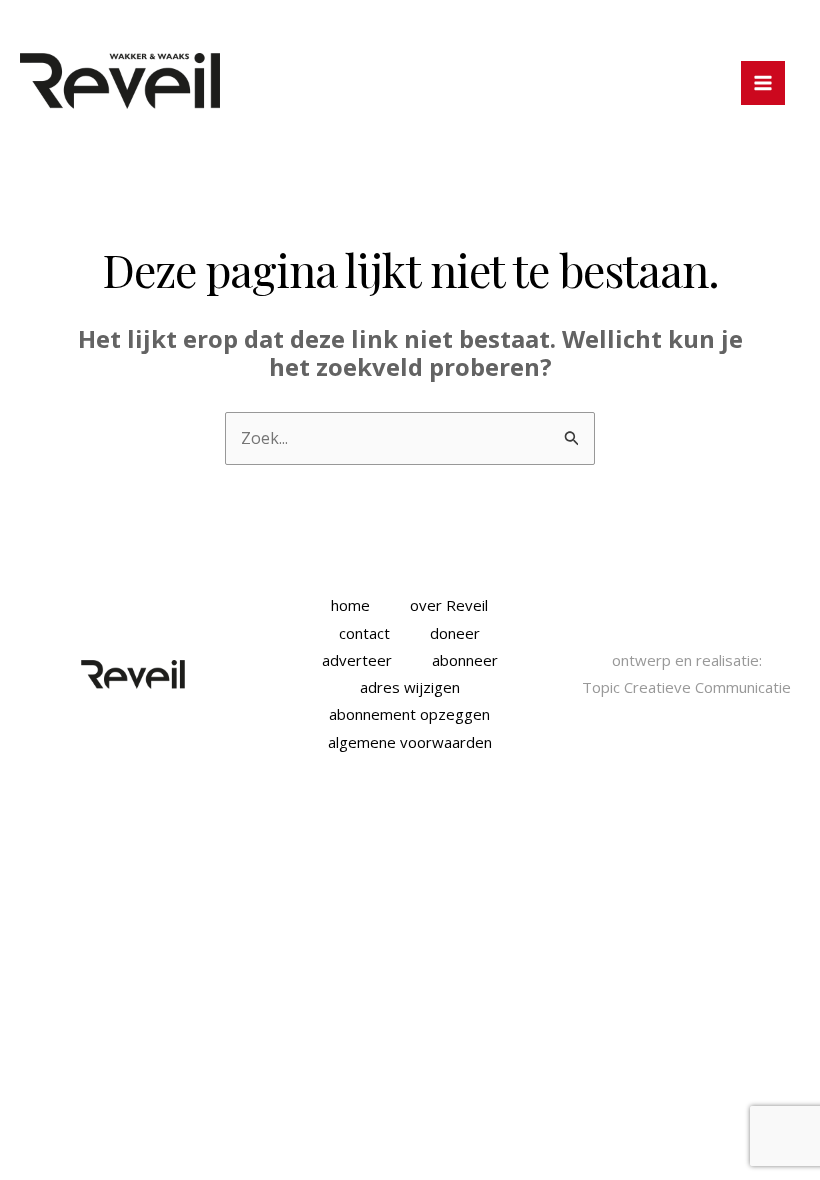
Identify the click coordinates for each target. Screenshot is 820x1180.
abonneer (465, 660)
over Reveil (449, 605)
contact (364, 633)
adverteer (357, 660)
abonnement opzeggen (409, 714)
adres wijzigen (410, 687)
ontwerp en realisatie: (687, 660)
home (350, 605)
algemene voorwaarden (410, 742)
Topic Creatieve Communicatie (686, 687)
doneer (455, 633)
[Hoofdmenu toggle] (763, 83)
